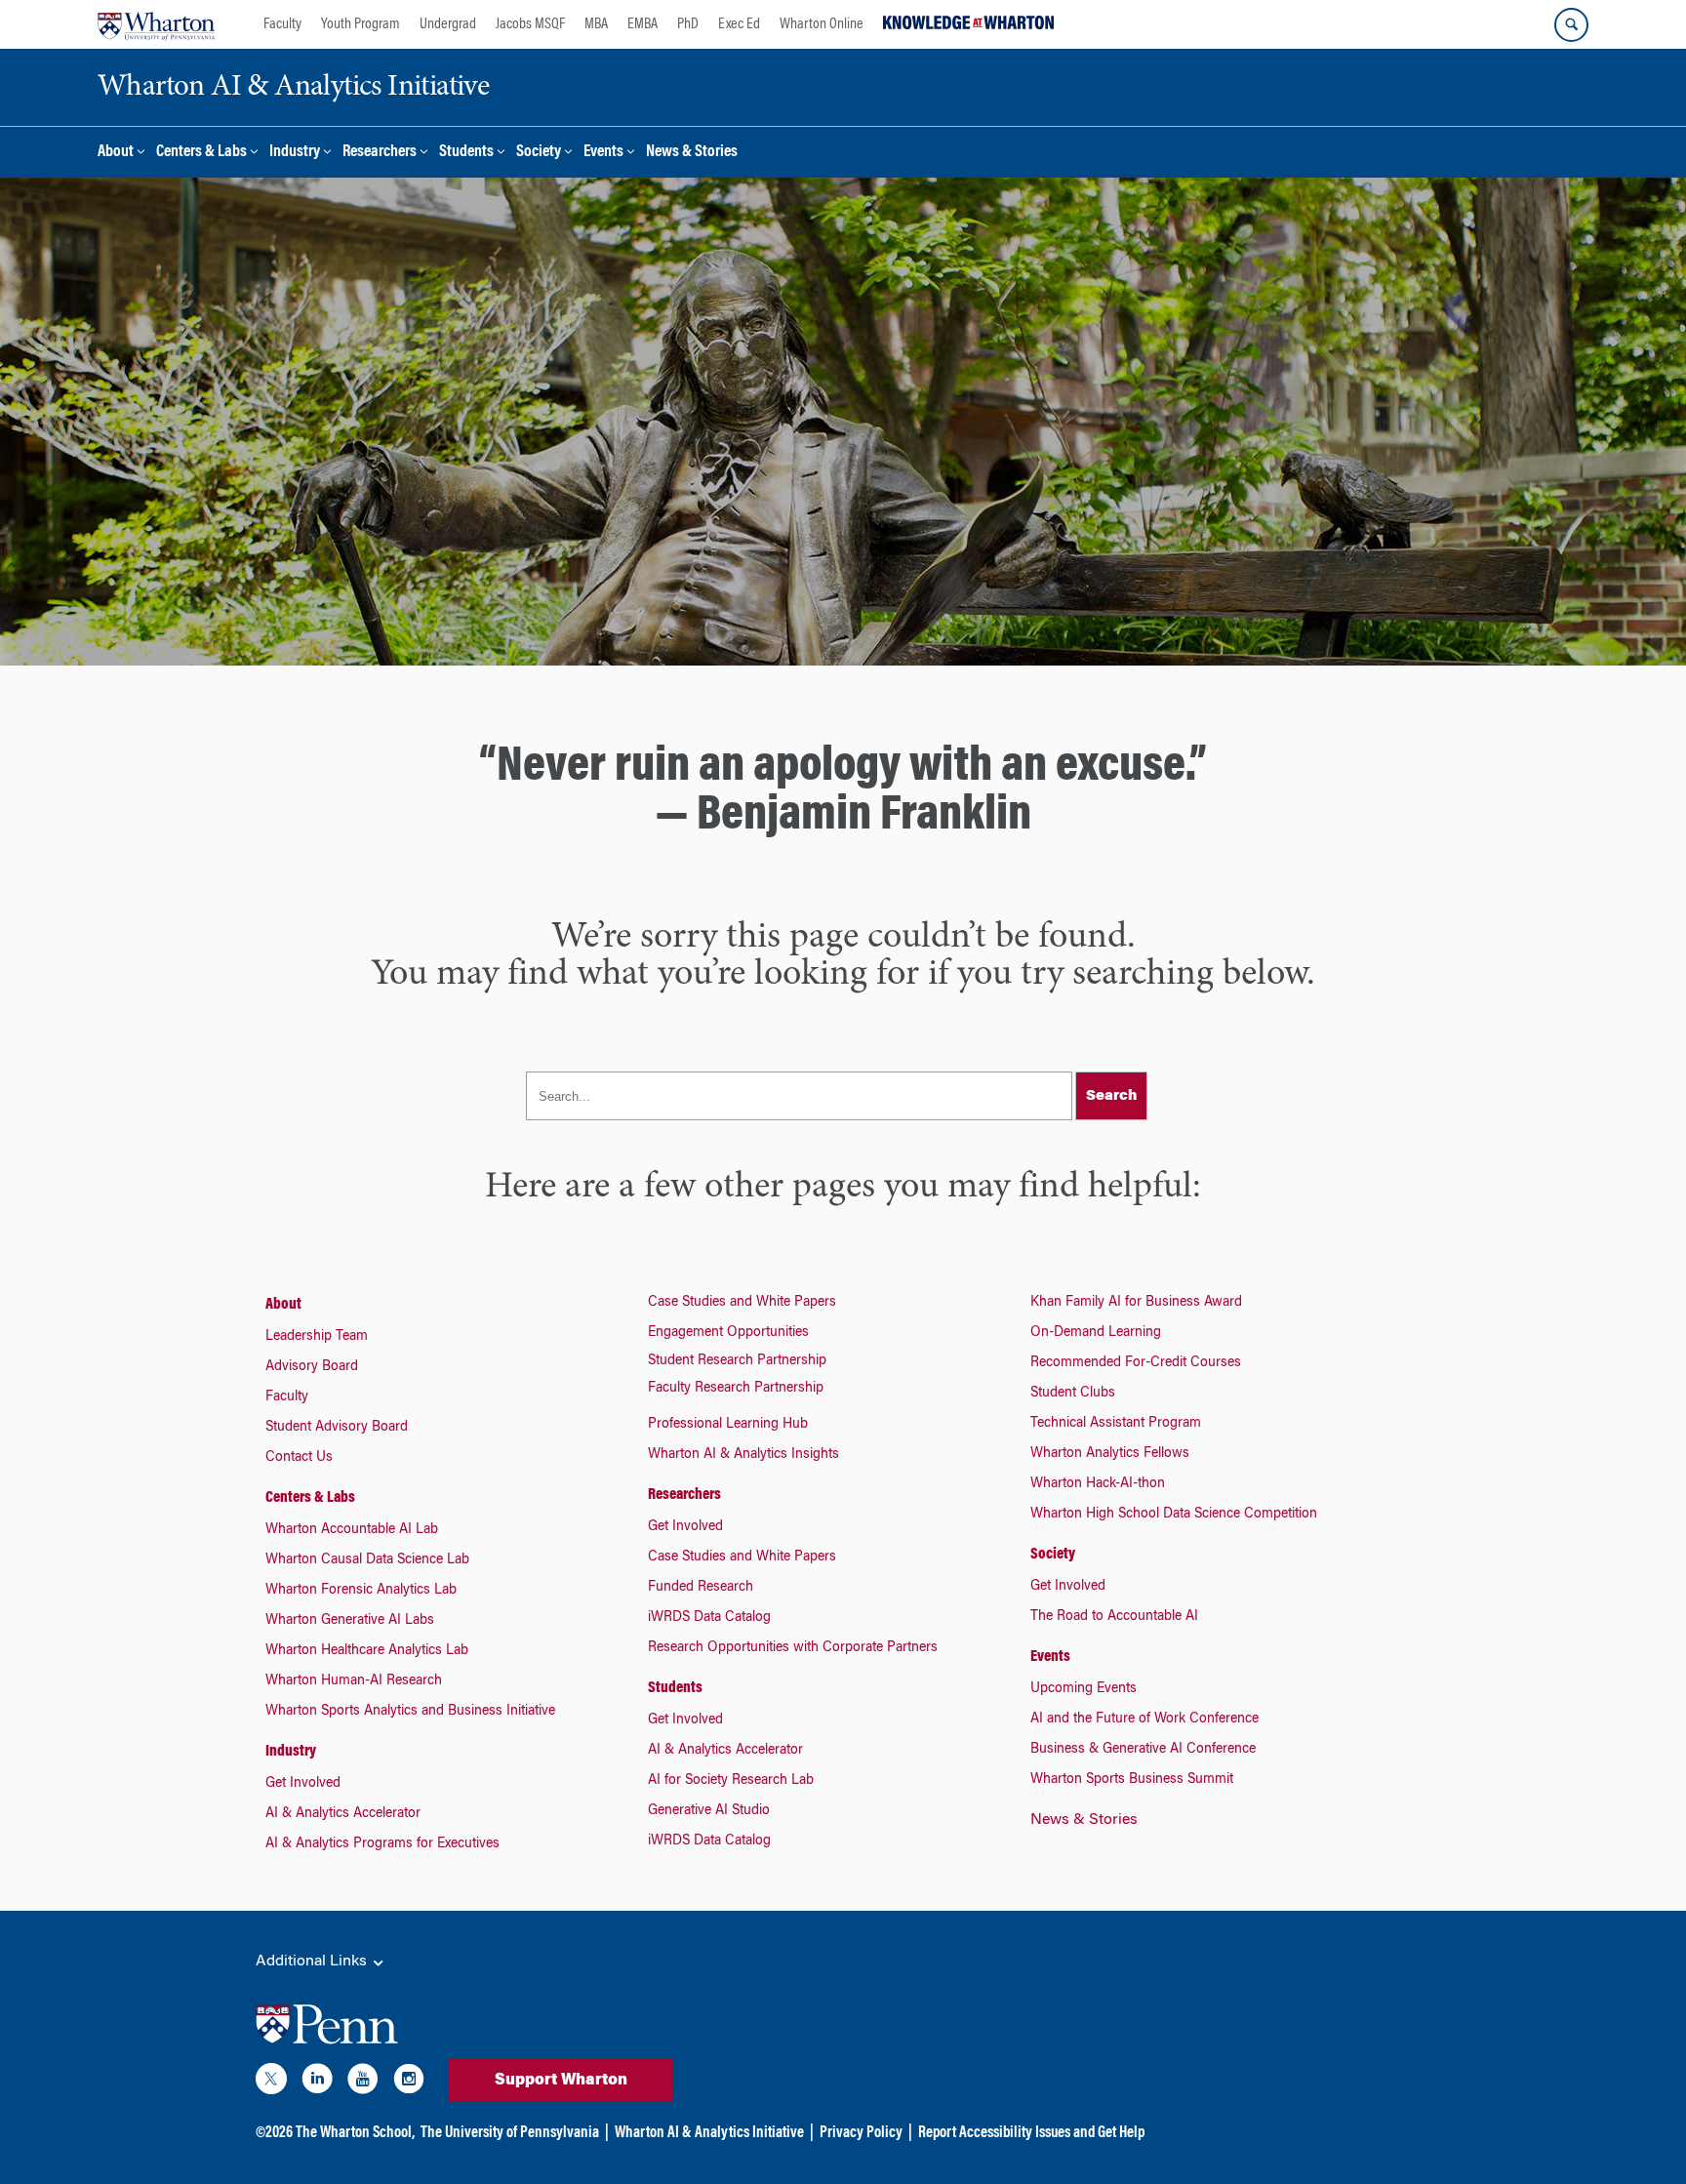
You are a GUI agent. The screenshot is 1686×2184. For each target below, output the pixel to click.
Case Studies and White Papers (742, 1303)
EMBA (642, 24)
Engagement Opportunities (728, 1333)
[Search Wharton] (1571, 25)
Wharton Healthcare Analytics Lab (367, 1651)
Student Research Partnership (737, 1361)
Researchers (380, 153)
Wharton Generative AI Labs (350, 1621)
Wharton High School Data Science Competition (1174, 1515)
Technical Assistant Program (1116, 1424)
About (116, 153)
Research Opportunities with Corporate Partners (793, 1648)
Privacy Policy (861, 2133)
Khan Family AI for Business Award (1136, 1303)
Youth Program (361, 24)
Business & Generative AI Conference (1143, 1750)
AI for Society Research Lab (731, 1781)
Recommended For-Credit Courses (1136, 1363)
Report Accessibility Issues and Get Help (1031, 2133)
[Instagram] (409, 2083)
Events (603, 153)
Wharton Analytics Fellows (1110, 1454)
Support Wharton (561, 2081)
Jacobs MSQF (530, 24)
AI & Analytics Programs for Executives (382, 1844)
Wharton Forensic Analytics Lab (361, 1591)
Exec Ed (739, 24)
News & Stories (692, 153)
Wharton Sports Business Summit (1132, 1780)
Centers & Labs (201, 153)
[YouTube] (363, 2083)
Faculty (282, 24)
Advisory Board (312, 1367)
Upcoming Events (1084, 1689)
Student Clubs (1073, 1394)
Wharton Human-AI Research (354, 1681)
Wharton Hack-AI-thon (1098, 1484)
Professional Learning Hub (728, 1425)
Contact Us (299, 1458)
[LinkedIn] (317, 2083)
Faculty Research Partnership (736, 1389)
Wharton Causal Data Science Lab (367, 1560)
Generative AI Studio (709, 1811)
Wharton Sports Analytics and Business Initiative (410, 1712)
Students (466, 153)
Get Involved (303, 1784)
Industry (295, 153)
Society (539, 153)
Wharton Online (822, 24)
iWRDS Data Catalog (709, 1618)
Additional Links (313, 1962)
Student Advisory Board (337, 1428)
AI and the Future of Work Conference (1144, 1719)
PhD (688, 24)
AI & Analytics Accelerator (343, 1814)
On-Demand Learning (1096, 1333)
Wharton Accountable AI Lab (352, 1530)
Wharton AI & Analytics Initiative (709, 2133)
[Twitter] (271, 2083)
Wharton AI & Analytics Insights (743, 1455)
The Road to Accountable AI (1114, 1617)
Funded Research (701, 1588)
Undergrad (448, 24)
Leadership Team (317, 1337)
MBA (596, 24)
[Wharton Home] (156, 24)
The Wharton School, (355, 2133)
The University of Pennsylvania (510, 2133)
